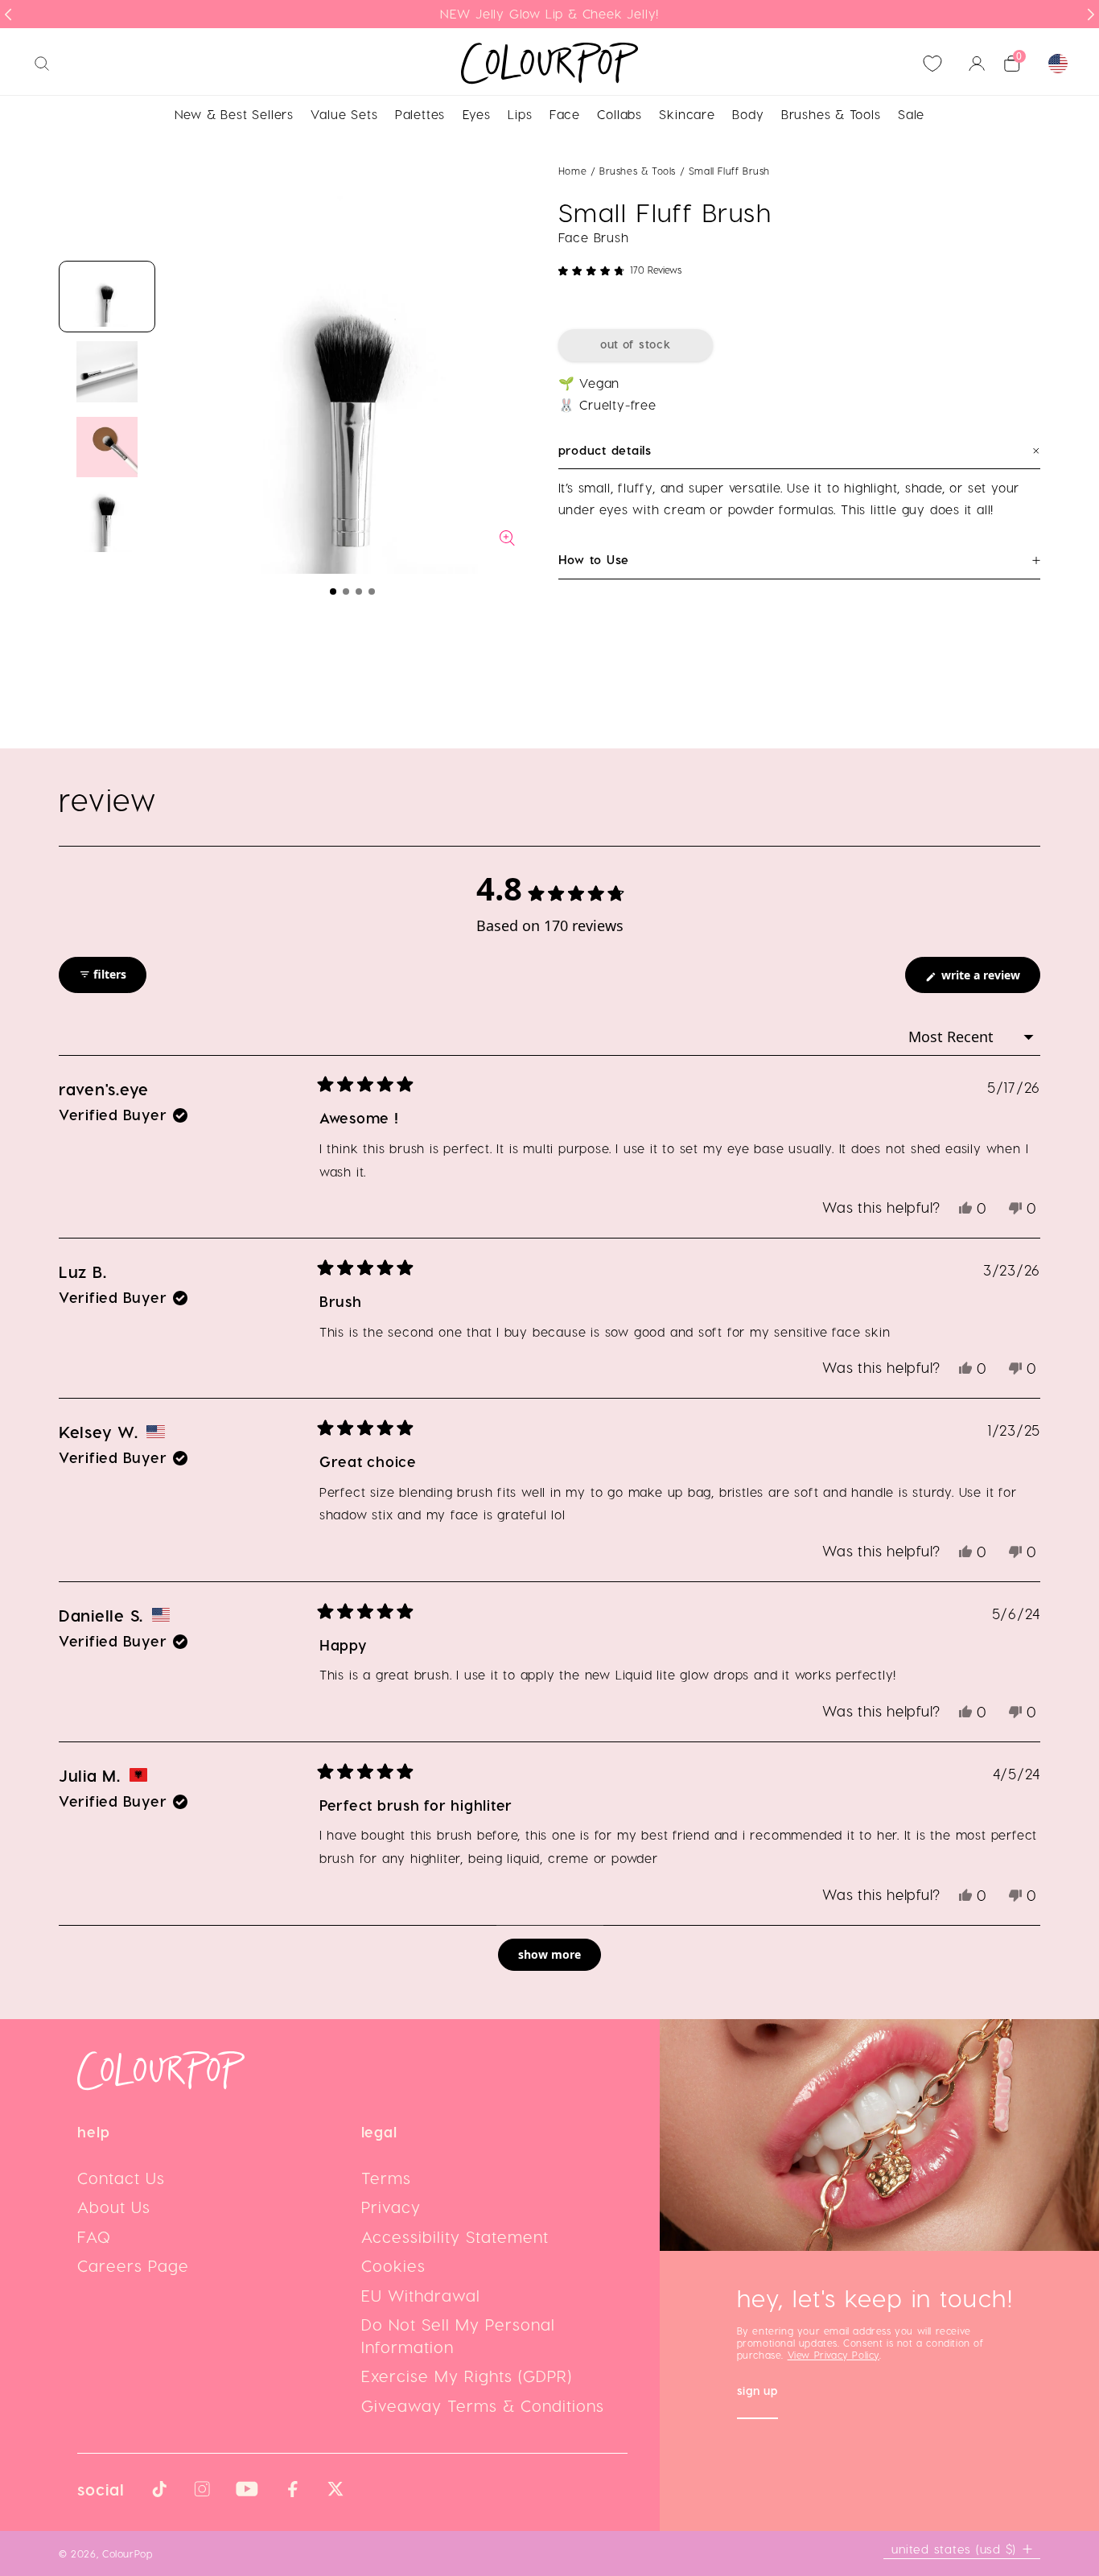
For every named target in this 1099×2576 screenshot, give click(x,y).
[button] (333, 591)
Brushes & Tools (640, 171)
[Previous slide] (8, 14)
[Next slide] (1091, 14)
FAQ (94, 2236)
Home (572, 171)
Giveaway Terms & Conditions (483, 2405)
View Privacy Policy (834, 2355)
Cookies (393, 2265)
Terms (386, 2178)
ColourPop (128, 2553)
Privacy (391, 2207)
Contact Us (121, 2178)
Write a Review (989, 980)
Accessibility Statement (455, 2236)
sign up (757, 2392)
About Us (114, 2207)
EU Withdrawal (421, 2295)
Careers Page (133, 2265)
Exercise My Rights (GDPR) (467, 2376)
